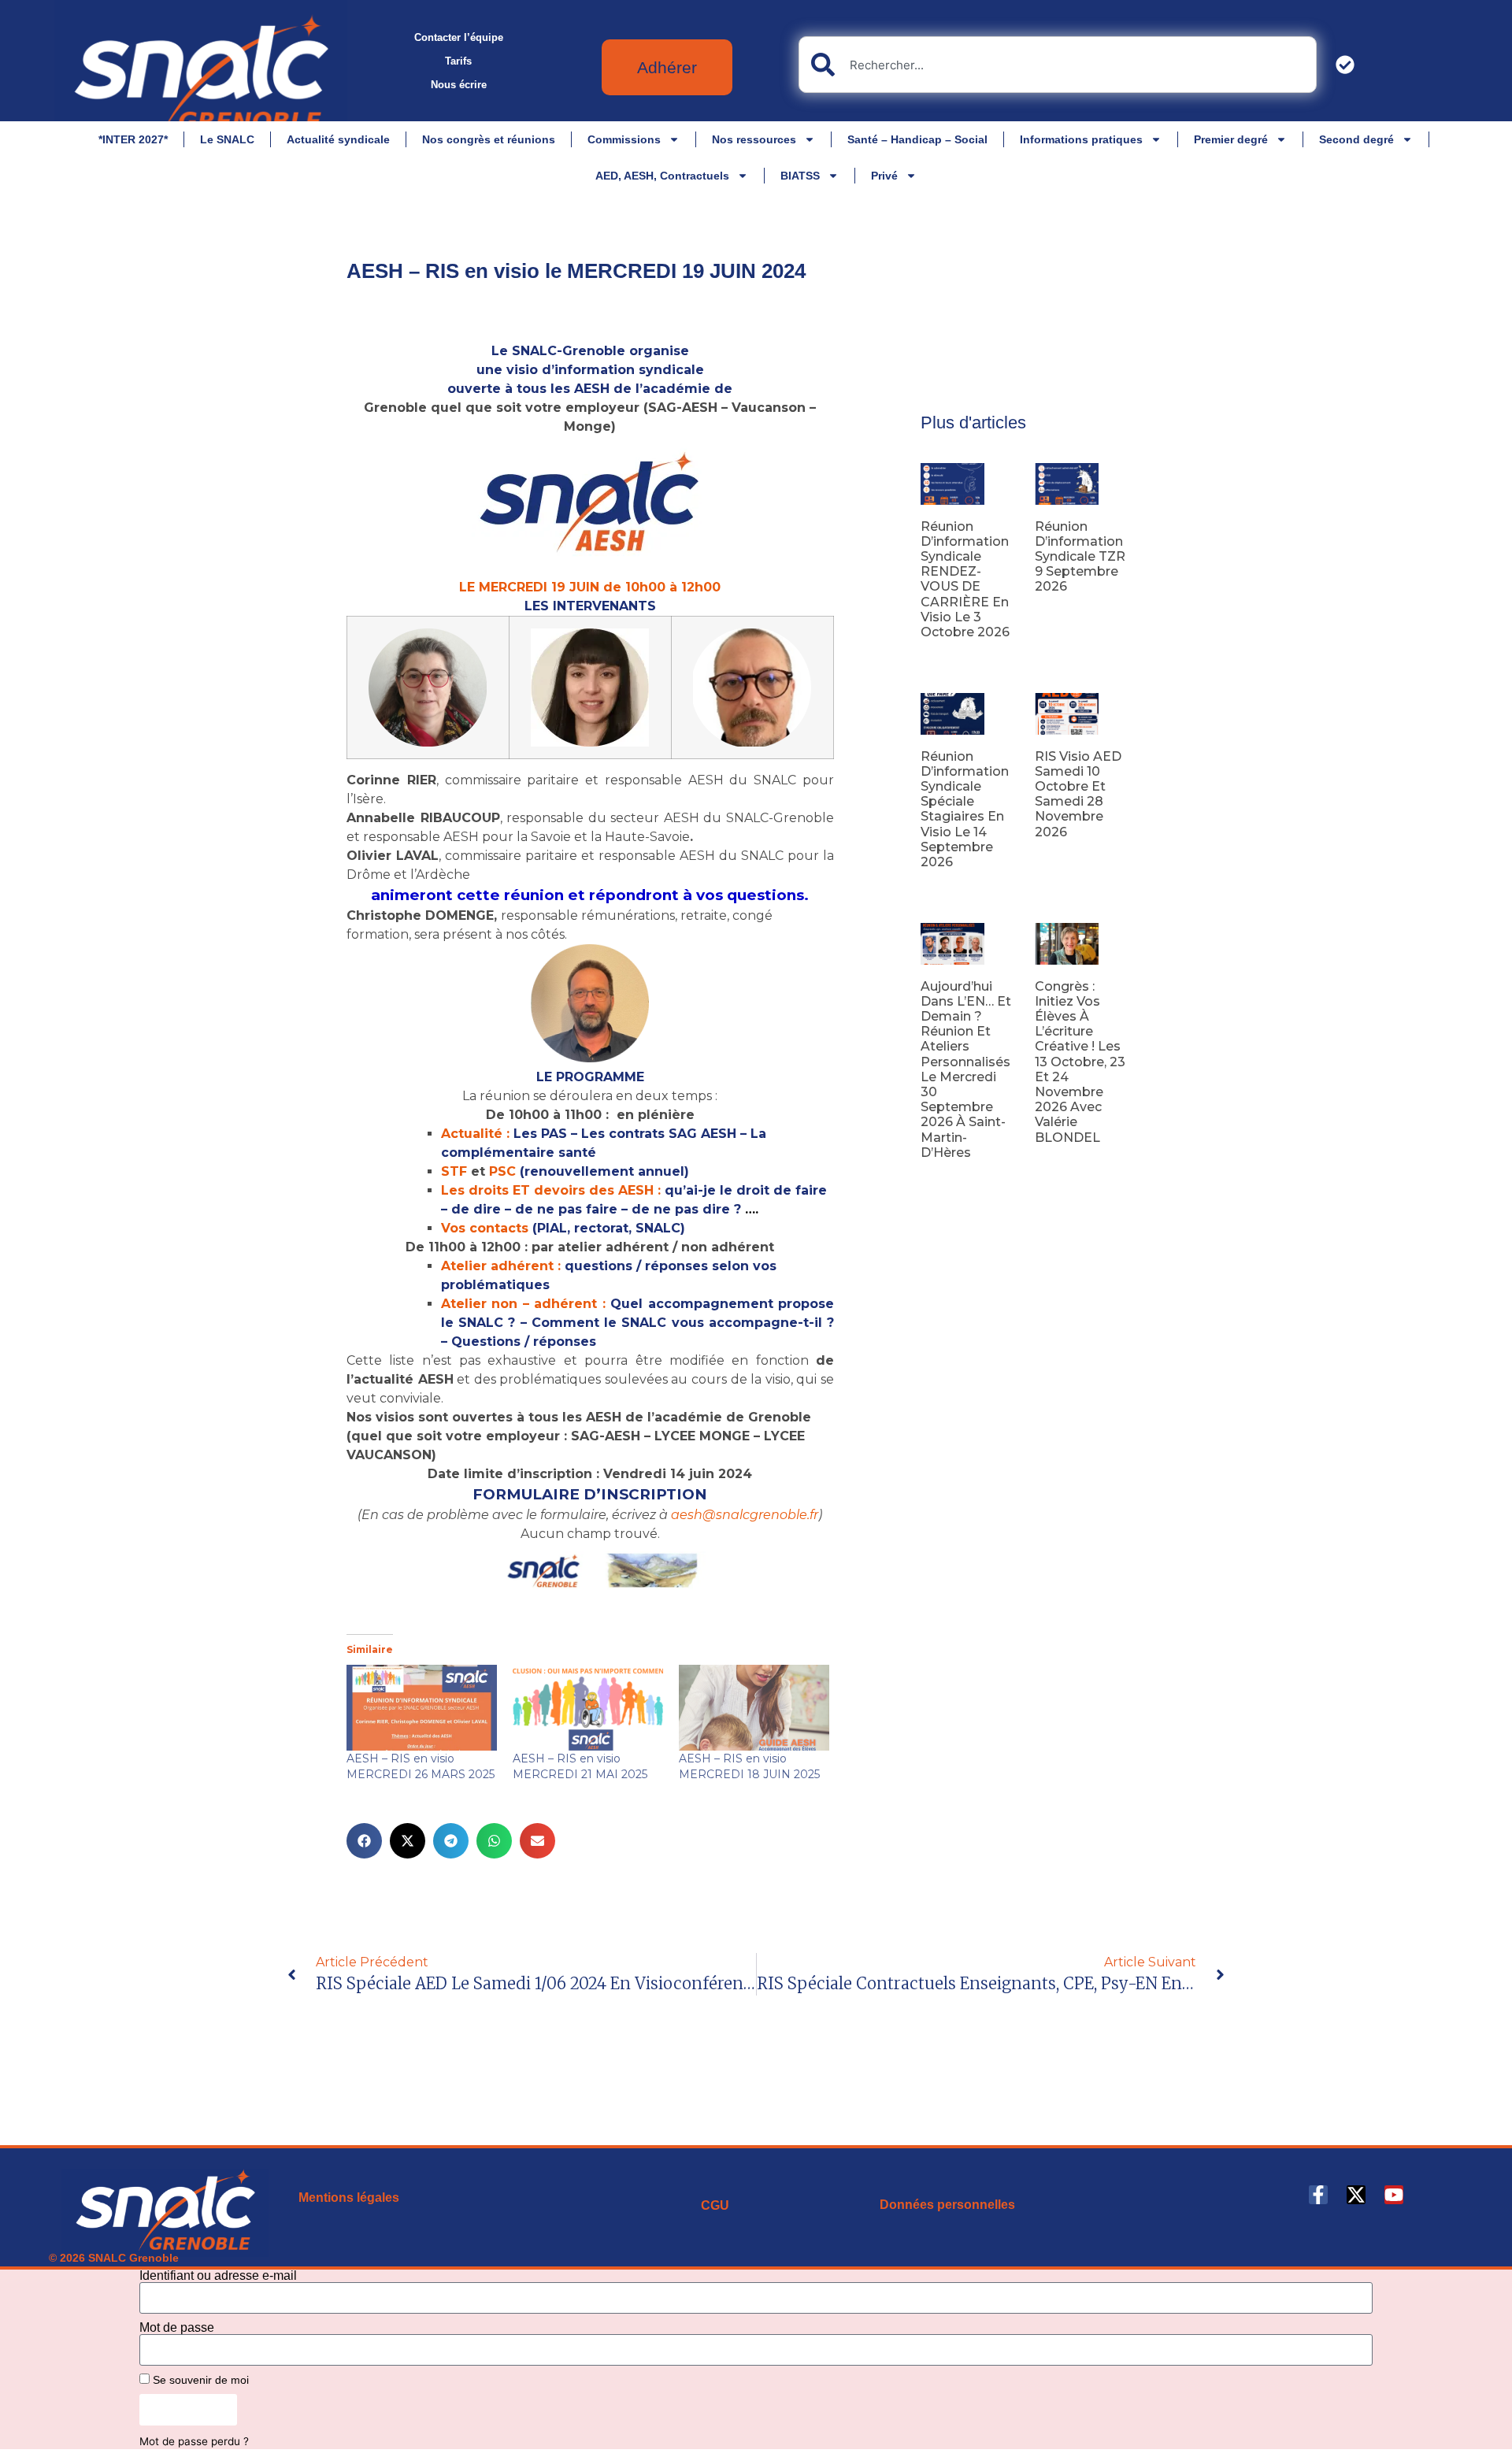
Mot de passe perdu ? (194, 2441)
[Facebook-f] (1318, 2195)
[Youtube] (1394, 2195)
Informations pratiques (1081, 139)
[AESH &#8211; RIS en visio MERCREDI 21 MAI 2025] (588, 1708)
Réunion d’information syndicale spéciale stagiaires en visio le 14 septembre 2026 (965, 809)
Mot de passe (177, 2328)
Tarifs (458, 61)
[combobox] (1058, 65)
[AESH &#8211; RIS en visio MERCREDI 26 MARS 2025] (422, 1708)
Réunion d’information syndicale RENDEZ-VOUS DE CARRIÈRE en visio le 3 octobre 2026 (965, 579)
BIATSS (800, 176)
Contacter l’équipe (459, 37)
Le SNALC (227, 139)
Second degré (1356, 139)
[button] (364, 1841)
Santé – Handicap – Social (917, 139)
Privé (884, 176)
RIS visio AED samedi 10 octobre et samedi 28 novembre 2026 (1078, 794)
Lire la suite (947, 658)
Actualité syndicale (338, 139)
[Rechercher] (1348, 65)
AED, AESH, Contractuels (662, 176)
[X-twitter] (1356, 2195)
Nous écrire (459, 85)
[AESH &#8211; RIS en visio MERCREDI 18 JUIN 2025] (754, 1708)
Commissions (624, 139)
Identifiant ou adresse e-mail (218, 2276)
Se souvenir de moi (199, 2380)
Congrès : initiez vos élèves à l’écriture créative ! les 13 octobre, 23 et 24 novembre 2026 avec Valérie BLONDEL (1080, 1062)
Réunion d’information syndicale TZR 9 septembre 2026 (1080, 557)
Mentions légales (349, 2198)
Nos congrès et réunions (489, 139)
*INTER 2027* (133, 139)
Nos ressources (754, 139)
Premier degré (1231, 139)
